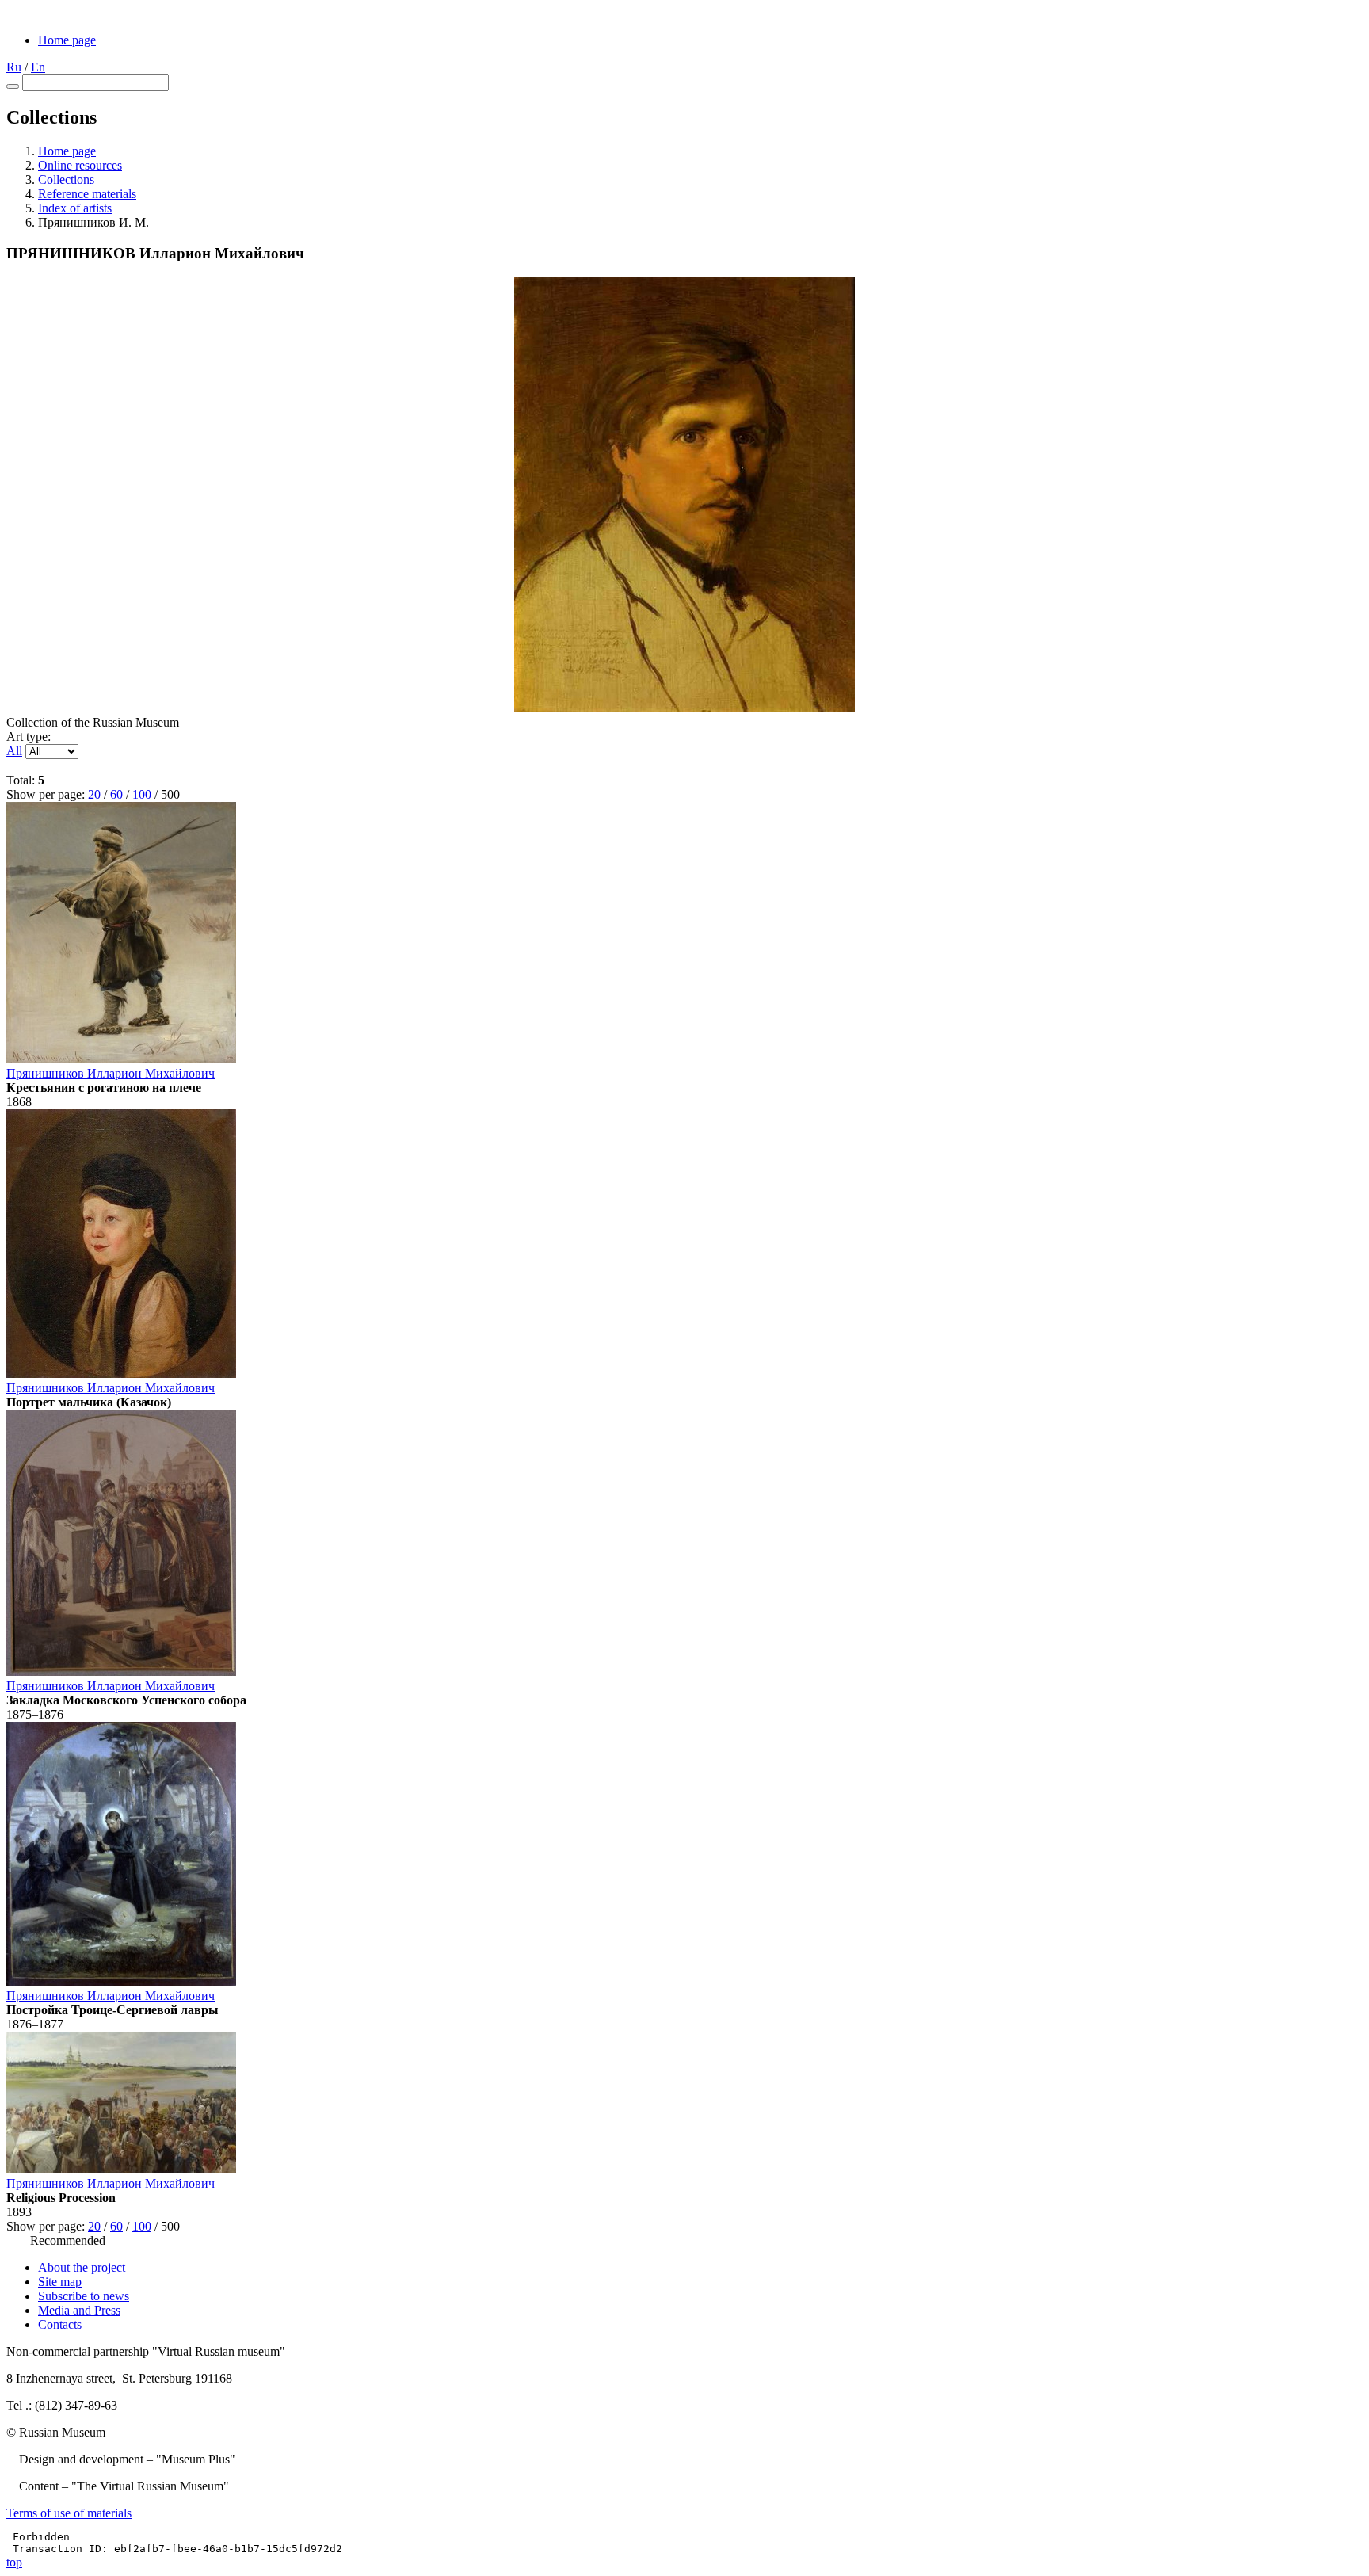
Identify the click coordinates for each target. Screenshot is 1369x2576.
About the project (82, 2267)
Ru (14, 67)
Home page (67, 40)
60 (116, 794)
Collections (66, 179)
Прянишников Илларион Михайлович (111, 1073)
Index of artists (75, 208)
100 (142, 794)
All (14, 751)
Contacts (60, 2324)
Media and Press (79, 2310)
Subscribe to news (84, 2296)
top (14, 2562)
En (38, 67)
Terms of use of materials (69, 2513)
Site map (60, 2282)
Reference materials (87, 194)
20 (94, 794)
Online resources (80, 165)
